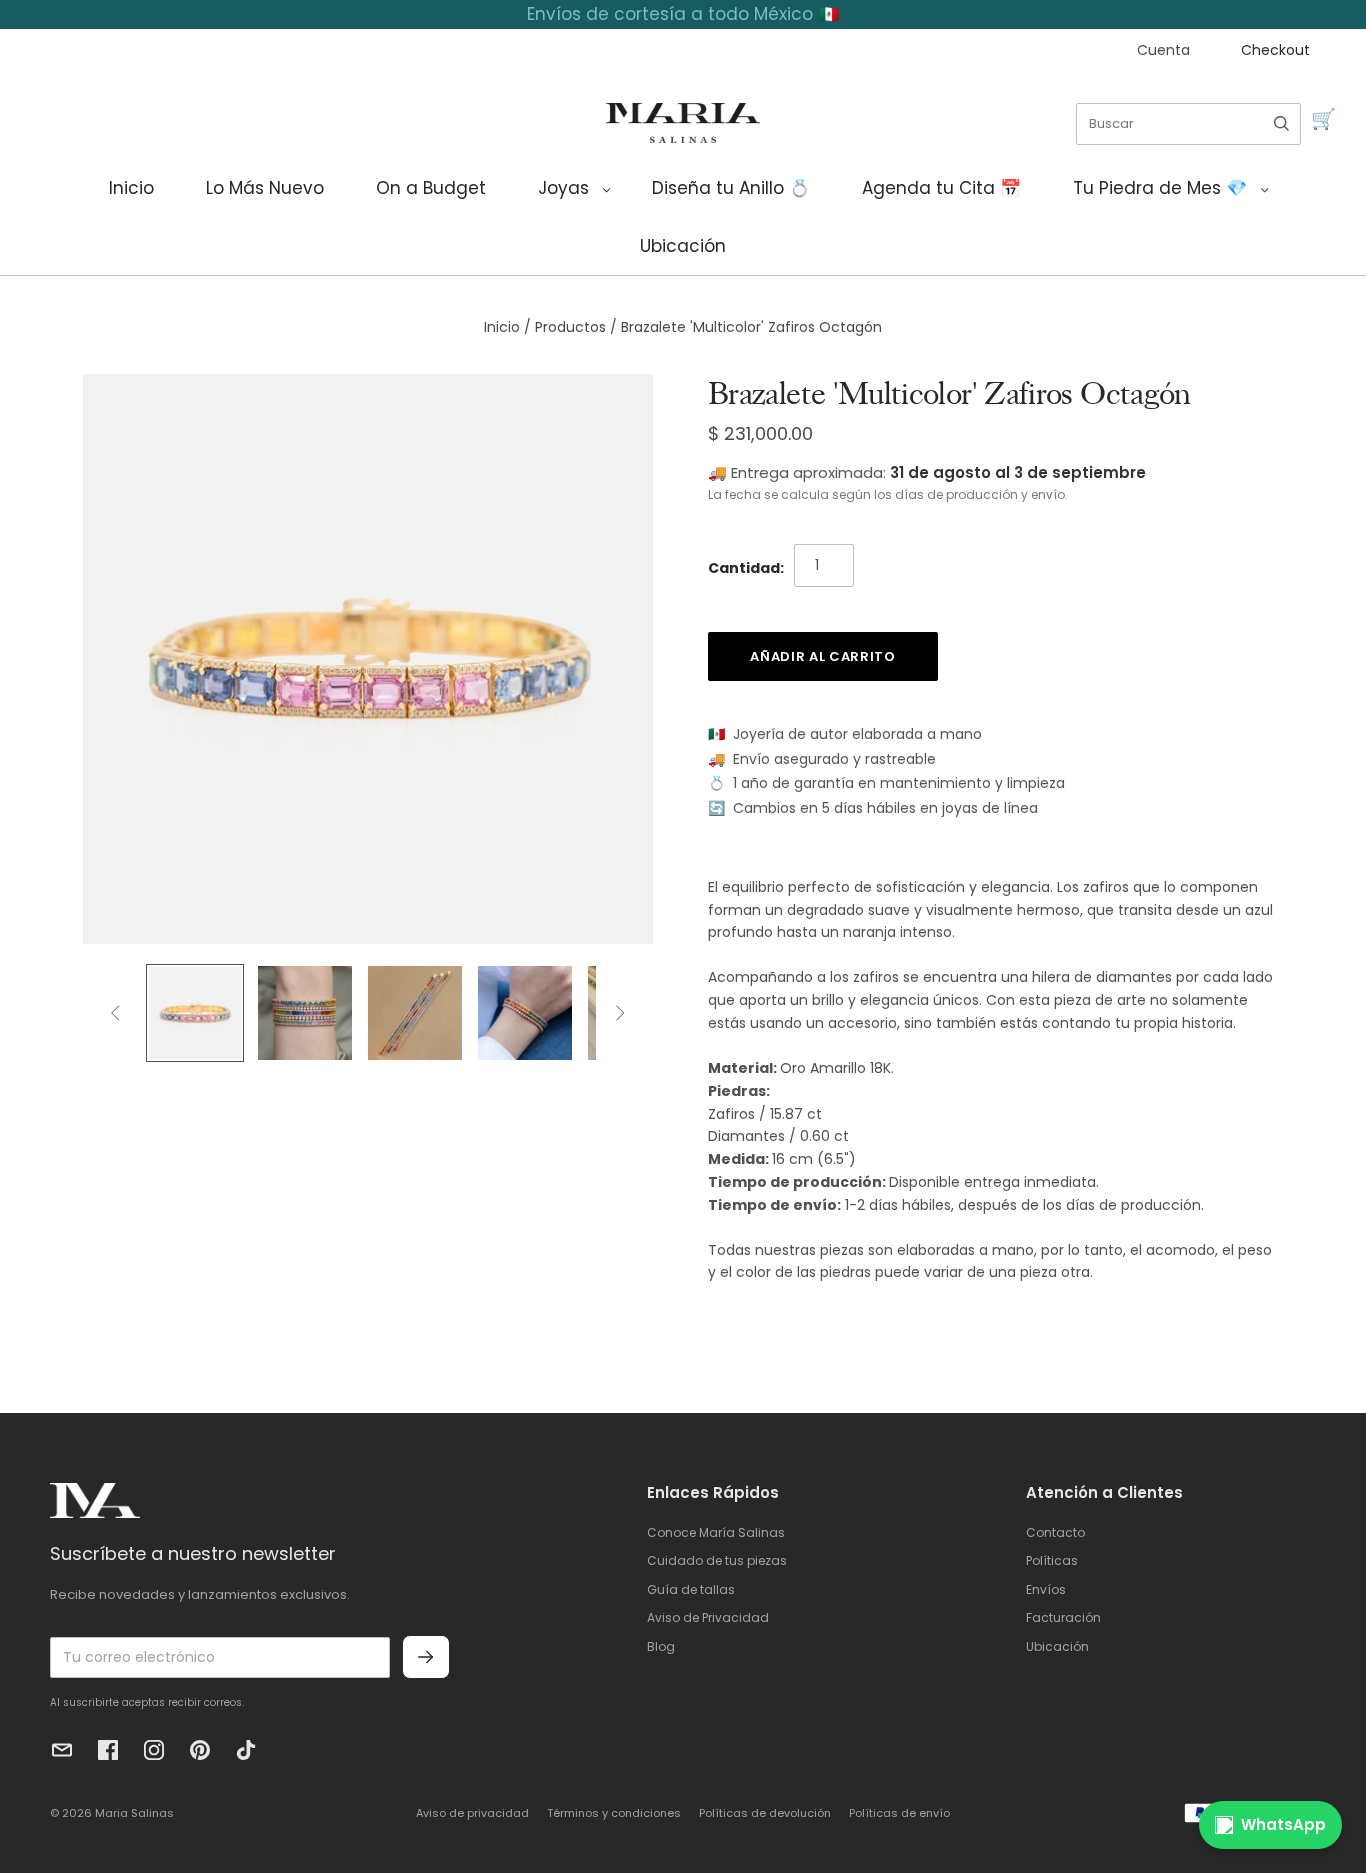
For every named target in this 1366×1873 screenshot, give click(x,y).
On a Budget (431, 188)
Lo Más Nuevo (265, 188)
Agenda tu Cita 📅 (941, 188)
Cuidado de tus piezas (717, 1560)
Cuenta (1163, 50)
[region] (683, 14)
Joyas (563, 188)
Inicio (131, 188)
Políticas (1052, 1560)
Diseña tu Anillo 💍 (731, 188)
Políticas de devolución (765, 1813)
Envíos (1046, 1589)
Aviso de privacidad (472, 1813)
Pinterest (200, 1750)
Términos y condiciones (614, 1813)
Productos (570, 327)
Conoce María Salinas (716, 1532)
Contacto (1055, 1532)
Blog (661, 1646)
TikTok (246, 1750)
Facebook (108, 1750)
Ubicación (683, 246)
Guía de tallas (691, 1589)
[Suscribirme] (426, 1657)
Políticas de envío (899, 1813)
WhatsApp (1283, 1824)
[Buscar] (1281, 124)
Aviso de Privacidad (708, 1617)
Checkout (1275, 50)
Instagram (154, 1750)
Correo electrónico (62, 1750)
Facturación (1063, 1617)
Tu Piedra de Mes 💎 (1160, 188)
